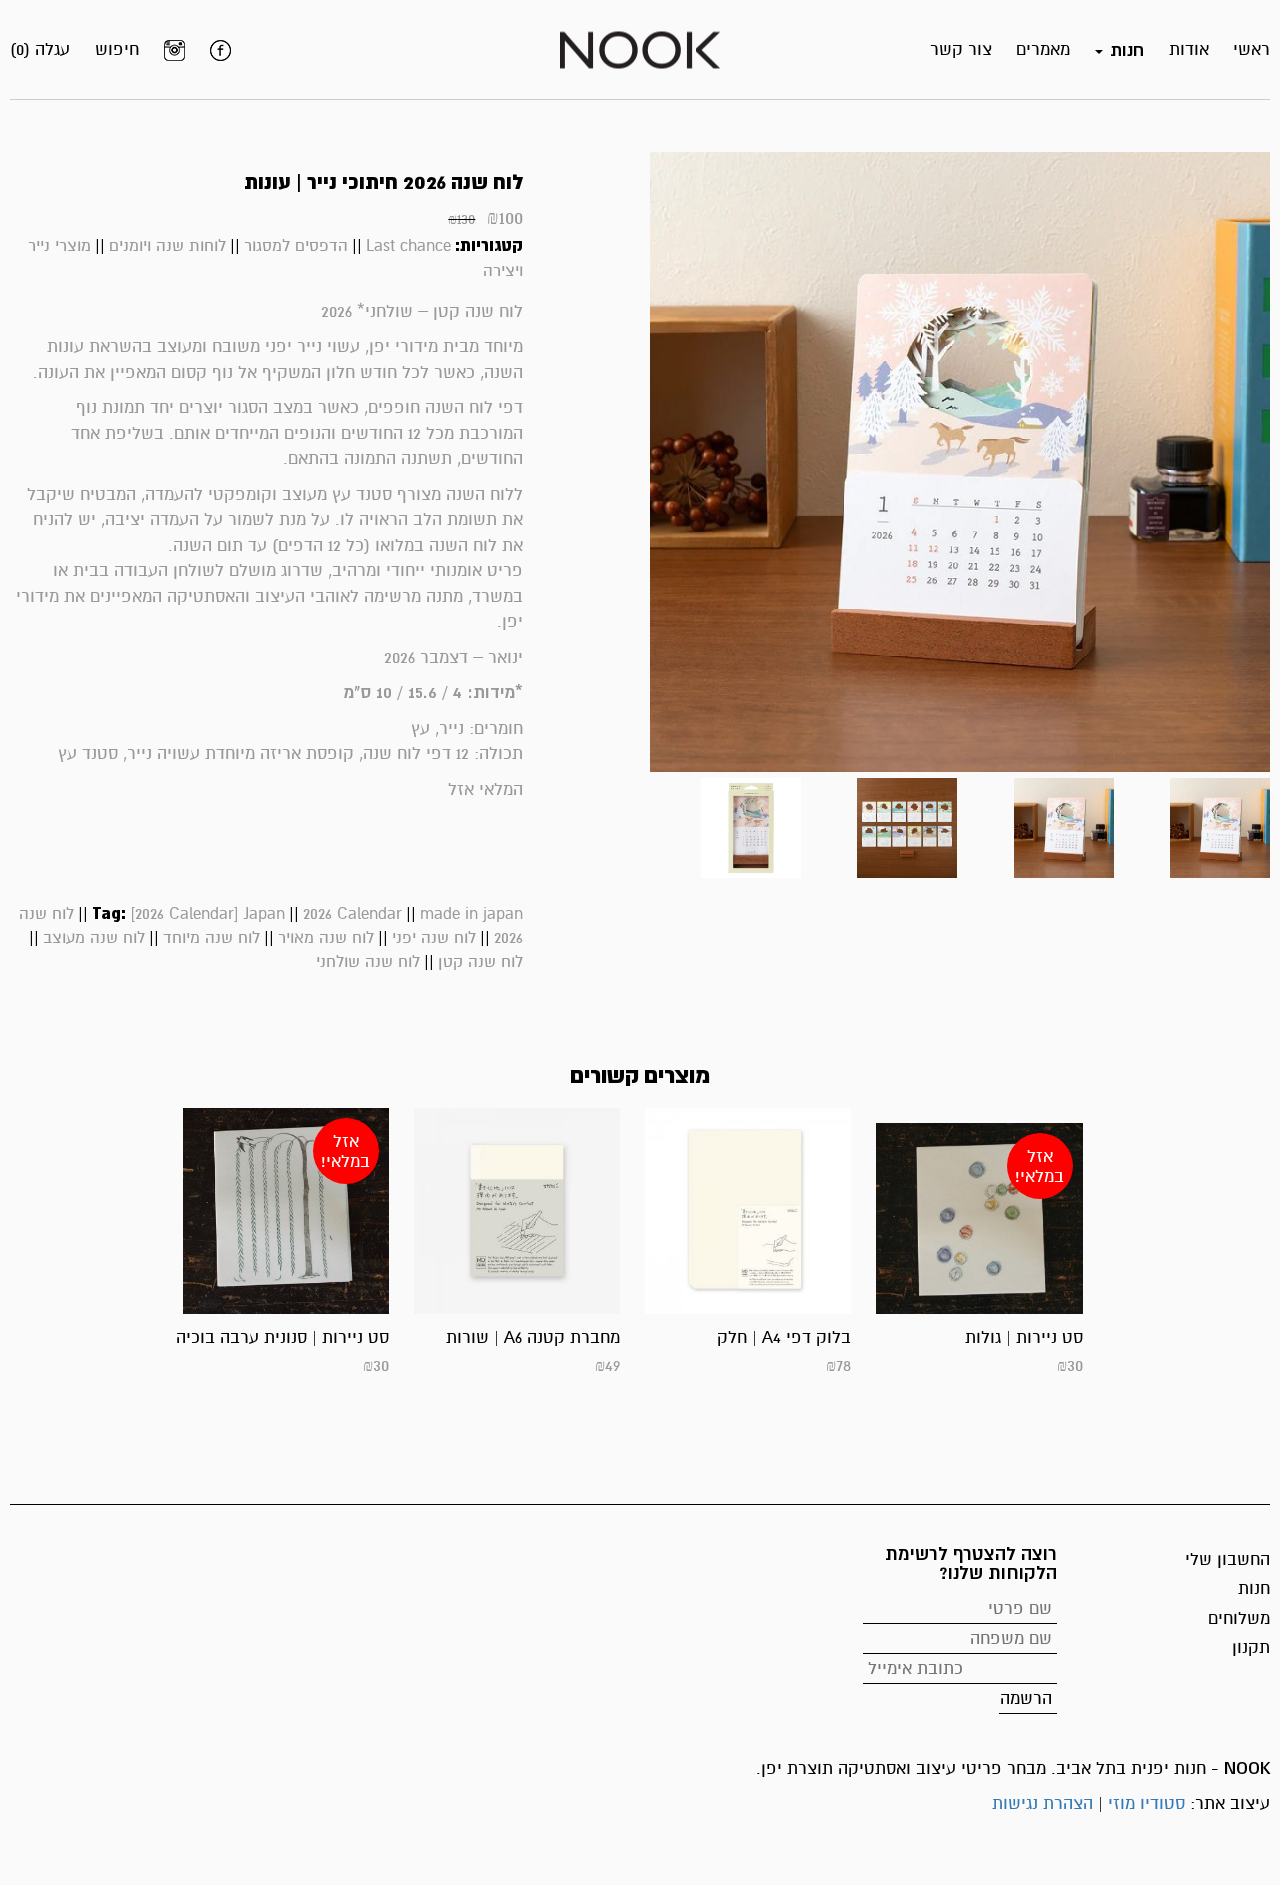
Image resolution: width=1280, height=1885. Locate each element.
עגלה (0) (40, 49)
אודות (1189, 49)
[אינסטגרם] (174, 50)
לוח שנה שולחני (368, 962)
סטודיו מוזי (1146, 1803)
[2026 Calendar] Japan (207, 914)
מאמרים (1043, 49)
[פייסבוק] (220, 50)
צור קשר (961, 49)
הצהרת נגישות (1042, 1803)
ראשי (1251, 49)
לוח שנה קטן (480, 962)
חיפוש (117, 49)
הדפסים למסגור (296, 246)
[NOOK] (640, 48)
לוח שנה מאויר (326, 938)
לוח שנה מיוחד (211, 938)
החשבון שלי (1227, 1559)
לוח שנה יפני (434, 938)
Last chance (408, 246)
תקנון (1251, 1647)
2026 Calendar (352, 914)
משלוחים (1239, 1618)
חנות (1254, 1588)
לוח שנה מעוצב (94, 938)
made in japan (471, 914)
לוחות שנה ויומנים (167, 246)
